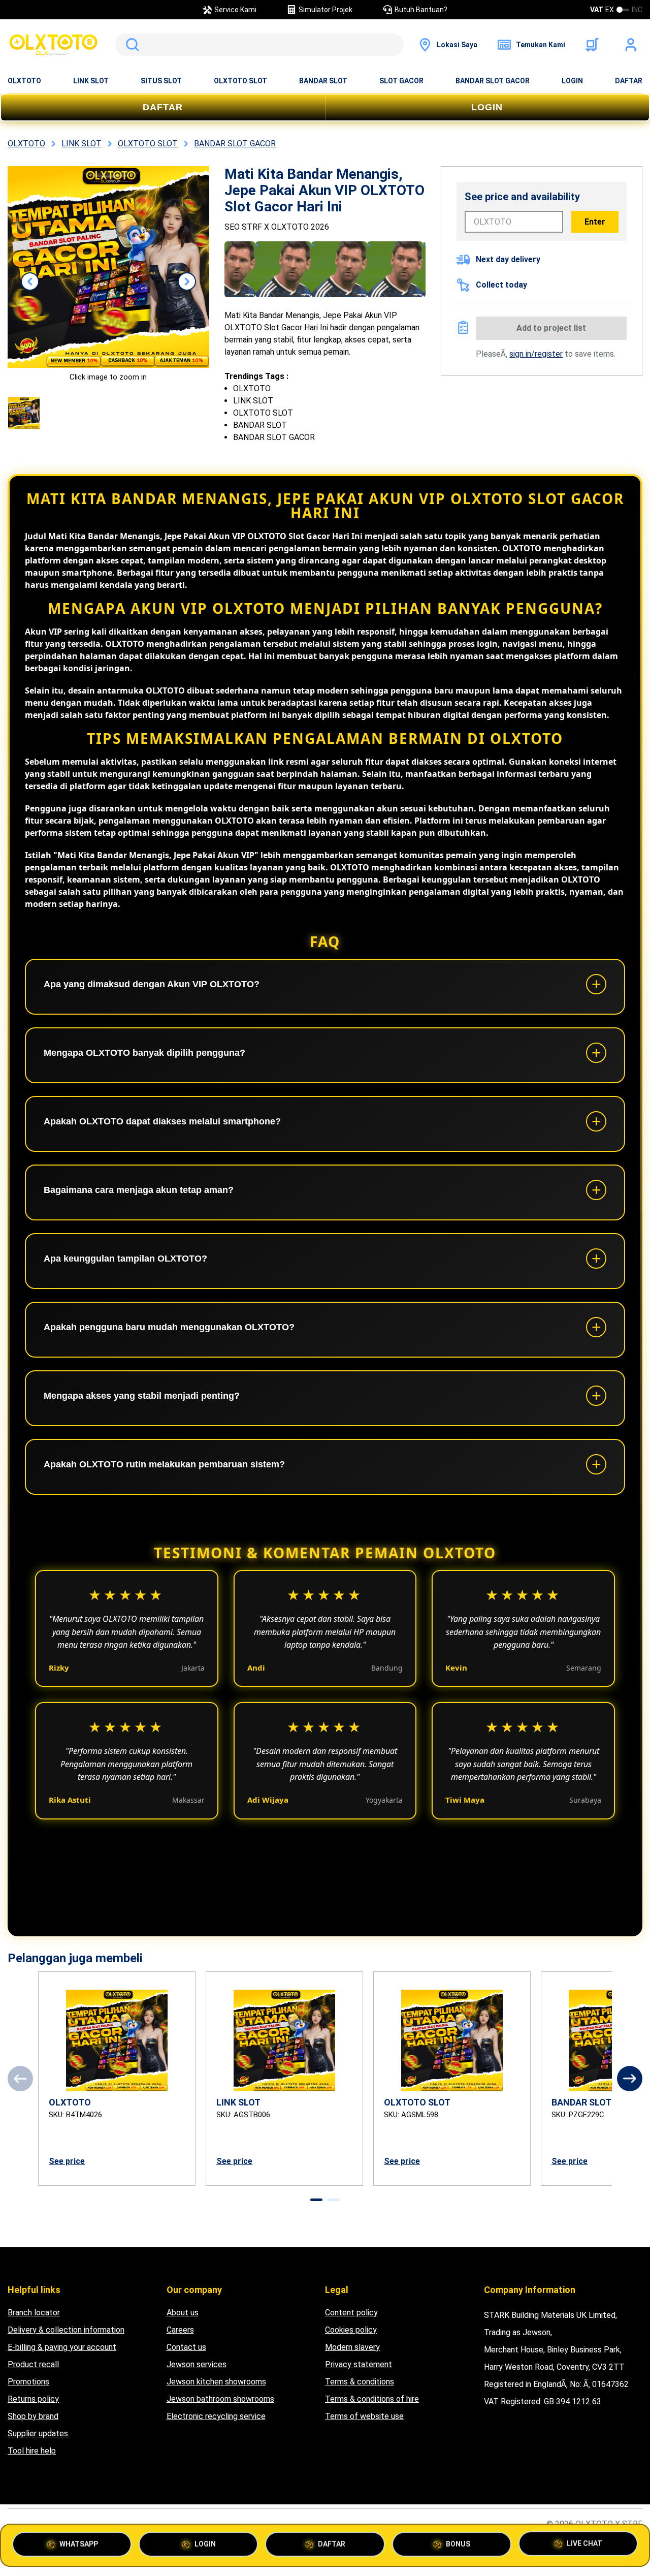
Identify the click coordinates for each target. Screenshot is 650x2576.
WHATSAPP (79, 2544)
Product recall (33, 2364)
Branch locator (34, 2313)
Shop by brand (33, 2416)
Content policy (351, 2313)
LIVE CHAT (584, 2541)
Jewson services (197, 2364)
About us (183, 2313)
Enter (595, 222)
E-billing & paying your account (62, 2347)
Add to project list (551, 328)
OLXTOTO (24, 81)
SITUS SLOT (161, 81)
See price (67, 2161)
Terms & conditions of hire (372, 2399)
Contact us (186, 2347)
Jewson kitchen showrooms (216, 2382)
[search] (259, 45)
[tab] (316, 2200)
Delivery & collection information (66, 2330)
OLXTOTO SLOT (240, 81)
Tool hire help (32, 2451)
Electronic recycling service (216, 2416)
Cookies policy (351, 2330)
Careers (180, 2330)
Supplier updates (38, 2433)
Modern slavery (352, 2347)
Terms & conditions (360, 2382)
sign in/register (536, 354)
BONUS (458, 2544)
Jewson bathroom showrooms (220, 2399)
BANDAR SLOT (323, 81)
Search (131, 45)
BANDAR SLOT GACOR (493, 81)
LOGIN (572, 81)
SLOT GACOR (401, 81)
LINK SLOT (91, 81)
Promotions (28, 2382)
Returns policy (33, 2399)
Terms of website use (364, 2416)
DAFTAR (629, 81)
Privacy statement (359, 2364)
